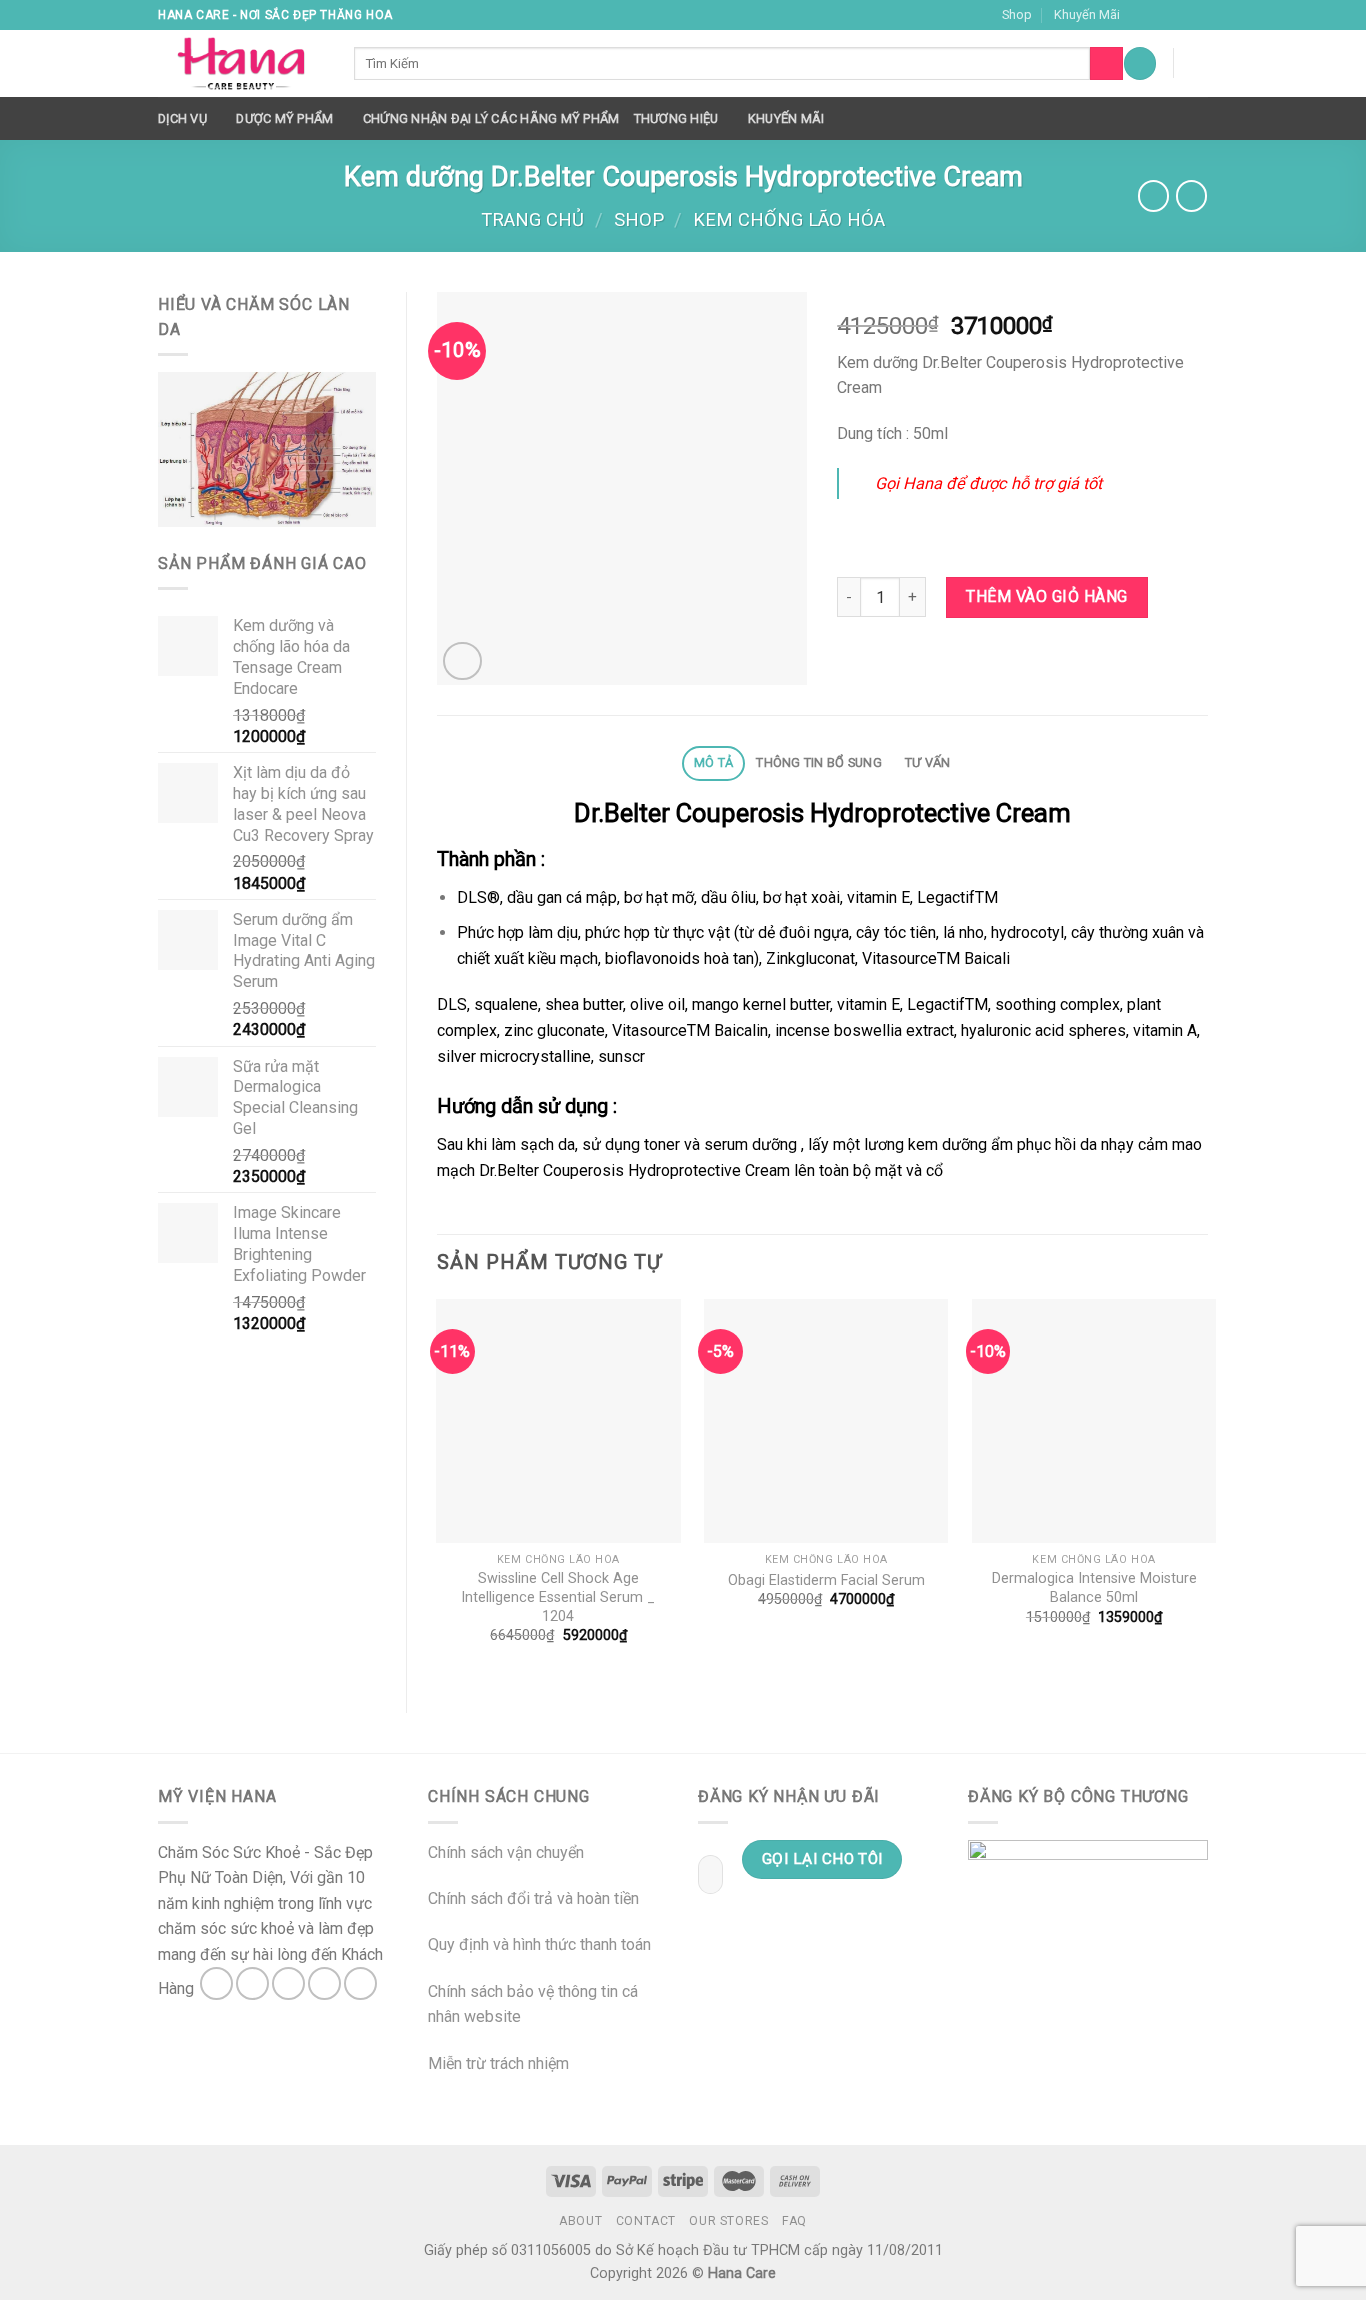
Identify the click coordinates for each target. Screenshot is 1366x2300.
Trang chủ (532, 219)
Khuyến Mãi (1087, 14)
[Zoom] (462, 661)
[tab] (713, 763)
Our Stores (728, 2221)
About (580, 2221)
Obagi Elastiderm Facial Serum (826, 1580)
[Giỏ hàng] (1198, 63)
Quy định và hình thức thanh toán (539, 1944)
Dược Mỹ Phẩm (284, 118)
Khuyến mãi (786, 118)
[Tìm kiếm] (1106, 64)
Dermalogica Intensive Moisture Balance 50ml (1094, 1588)
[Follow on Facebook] (1141, 15)
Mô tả (713, 762)
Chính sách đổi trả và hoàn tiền (533, 1898)
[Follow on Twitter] (1179, 15)
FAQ (794, 2221)
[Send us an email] (1198, 15)
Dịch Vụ (182, 118)
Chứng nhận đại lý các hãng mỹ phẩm (491, 118)
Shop (1017, 14)
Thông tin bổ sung (818, 762)
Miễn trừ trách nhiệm (498, 2063)
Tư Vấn (928, 762)
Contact (646, 2221)
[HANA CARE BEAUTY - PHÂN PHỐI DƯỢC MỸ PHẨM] (241, 64)
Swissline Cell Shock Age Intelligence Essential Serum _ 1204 (558, 1597)
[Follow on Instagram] (1160, 15)
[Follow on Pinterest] (360, 1983)
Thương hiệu (676, 118)
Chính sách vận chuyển (506, 1852)
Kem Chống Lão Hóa (789, 219)
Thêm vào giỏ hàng (1046, 596)
